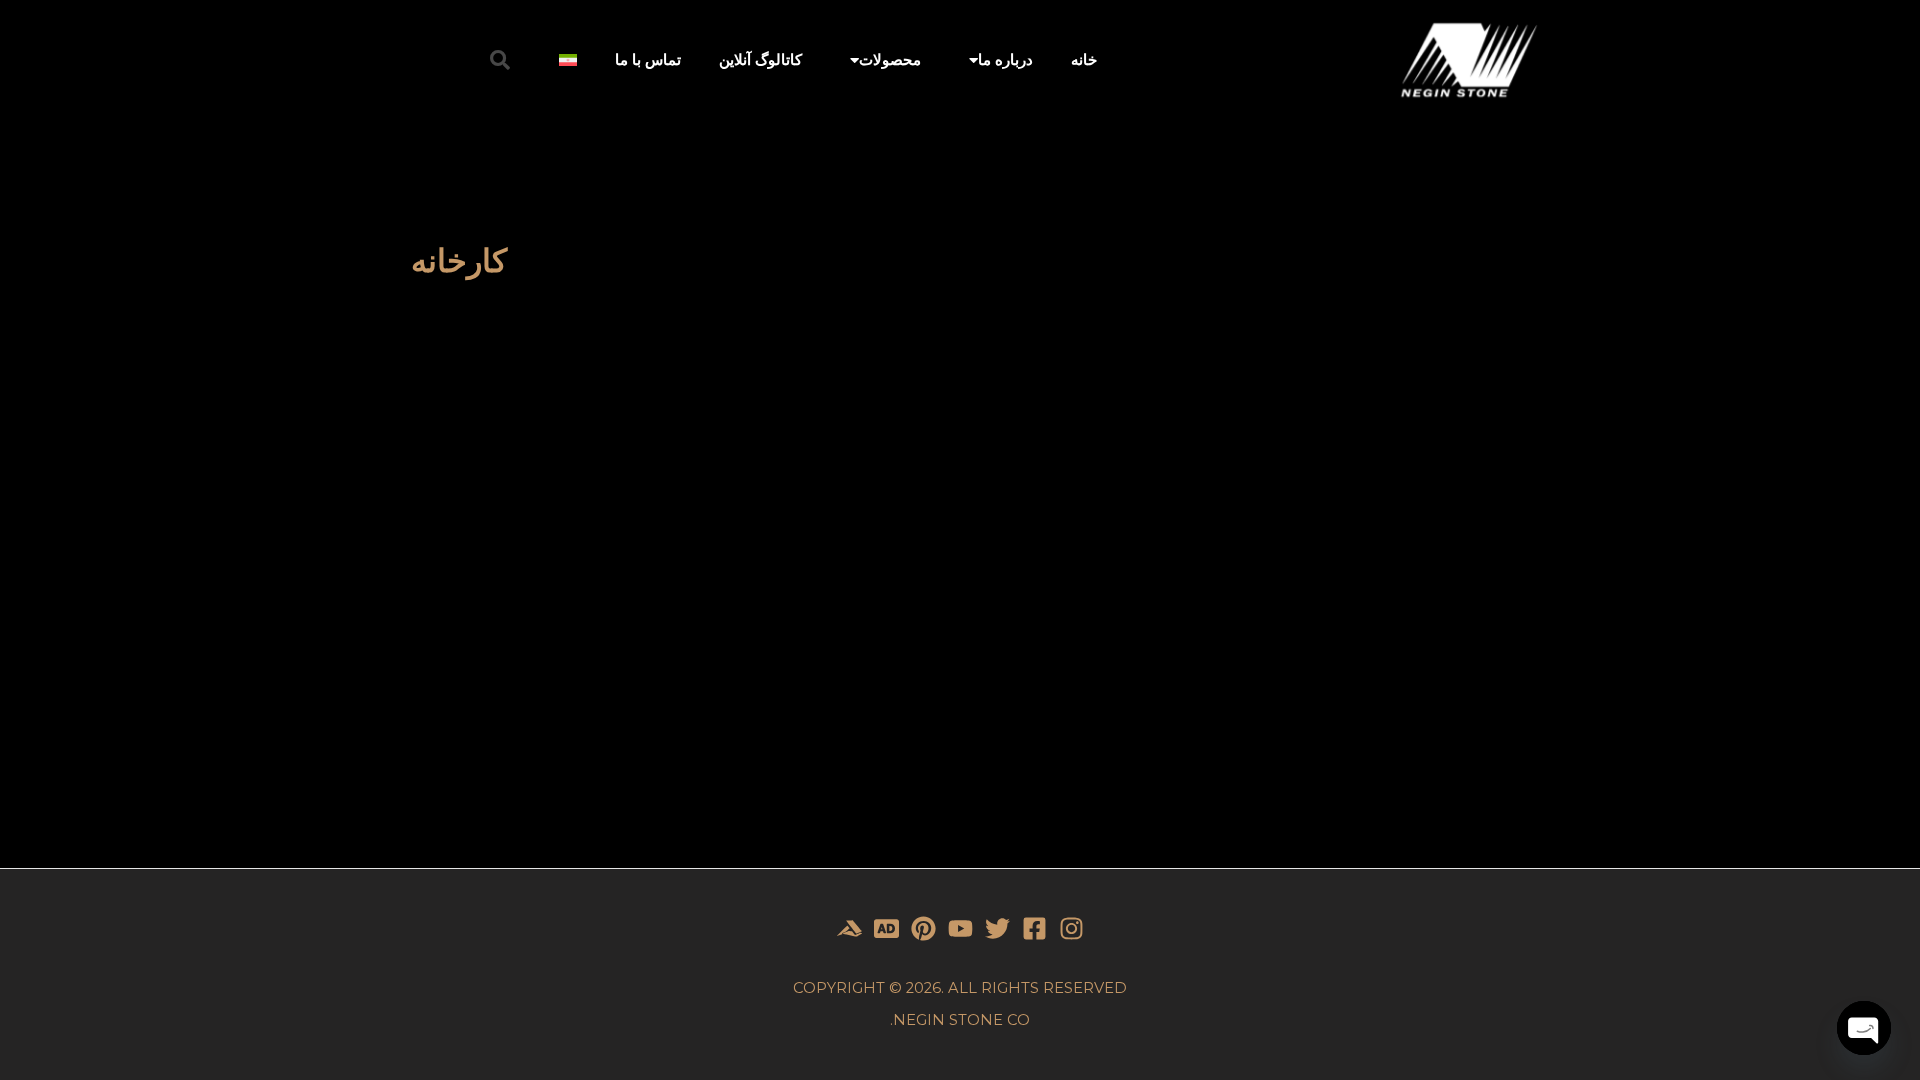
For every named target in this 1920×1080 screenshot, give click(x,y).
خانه (1084, 59)
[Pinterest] (923, 928)
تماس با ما (648, 59)
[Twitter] (997, 928)
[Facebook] (1034, 928)
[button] (500, 60)
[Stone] (886, 928)
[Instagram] (1071, 928)
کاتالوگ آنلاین (760, 59)
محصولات (890, 59)
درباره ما (1005, 59)
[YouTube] (960, 928)
